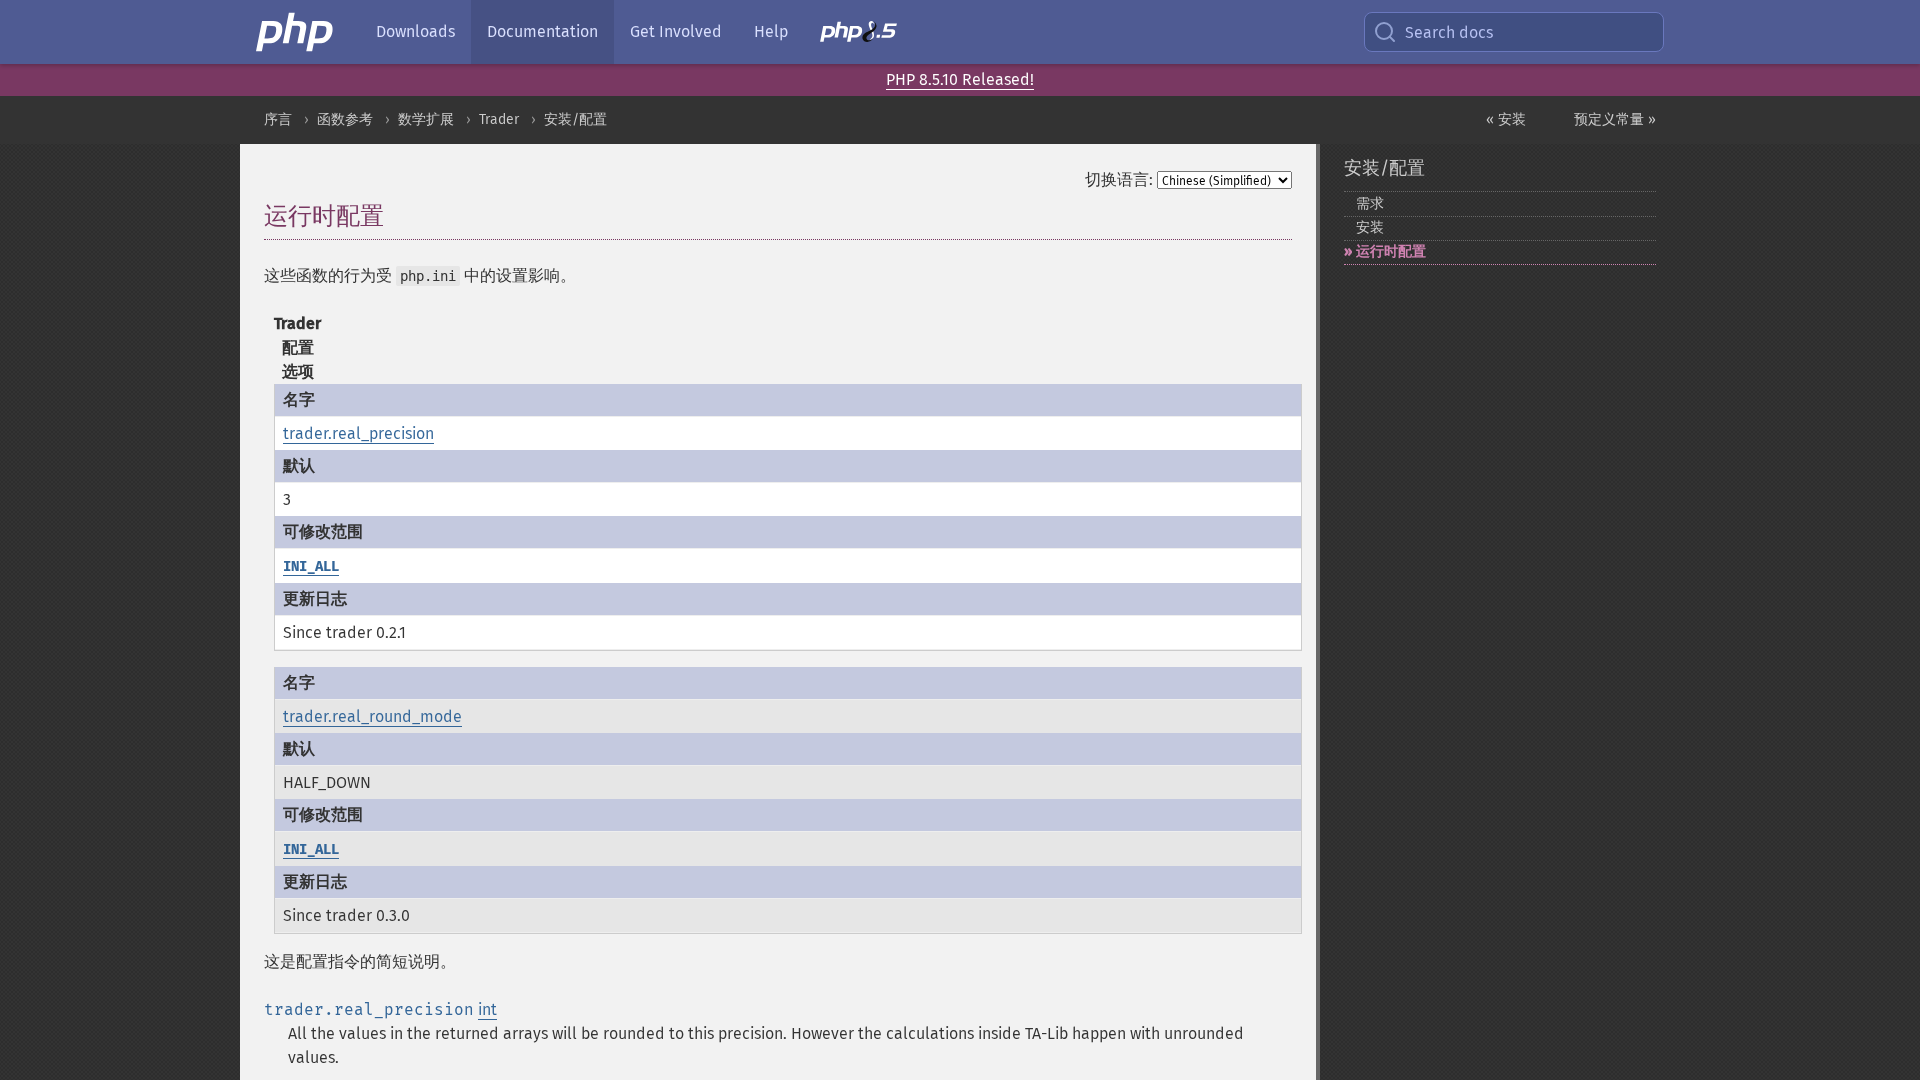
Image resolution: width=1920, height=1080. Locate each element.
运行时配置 (1391, 251)
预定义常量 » (1615, 119)
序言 (278, 119)
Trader (499, 119)
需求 (1370, 203)
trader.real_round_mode (372, 716)
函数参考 (345, 119)
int (487, 1009)
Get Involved (676, 31)
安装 (1370, 227)
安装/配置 (575, 119)
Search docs (1449, 32)
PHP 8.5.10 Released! (960, 79)
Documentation (542, 31)
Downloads (415, 31)
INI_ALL (311, 566)
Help (771, 31)
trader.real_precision (358, 433)
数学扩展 (426, 119)
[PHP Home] (296, 32)
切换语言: (1119, 179)
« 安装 (1506, 119)
